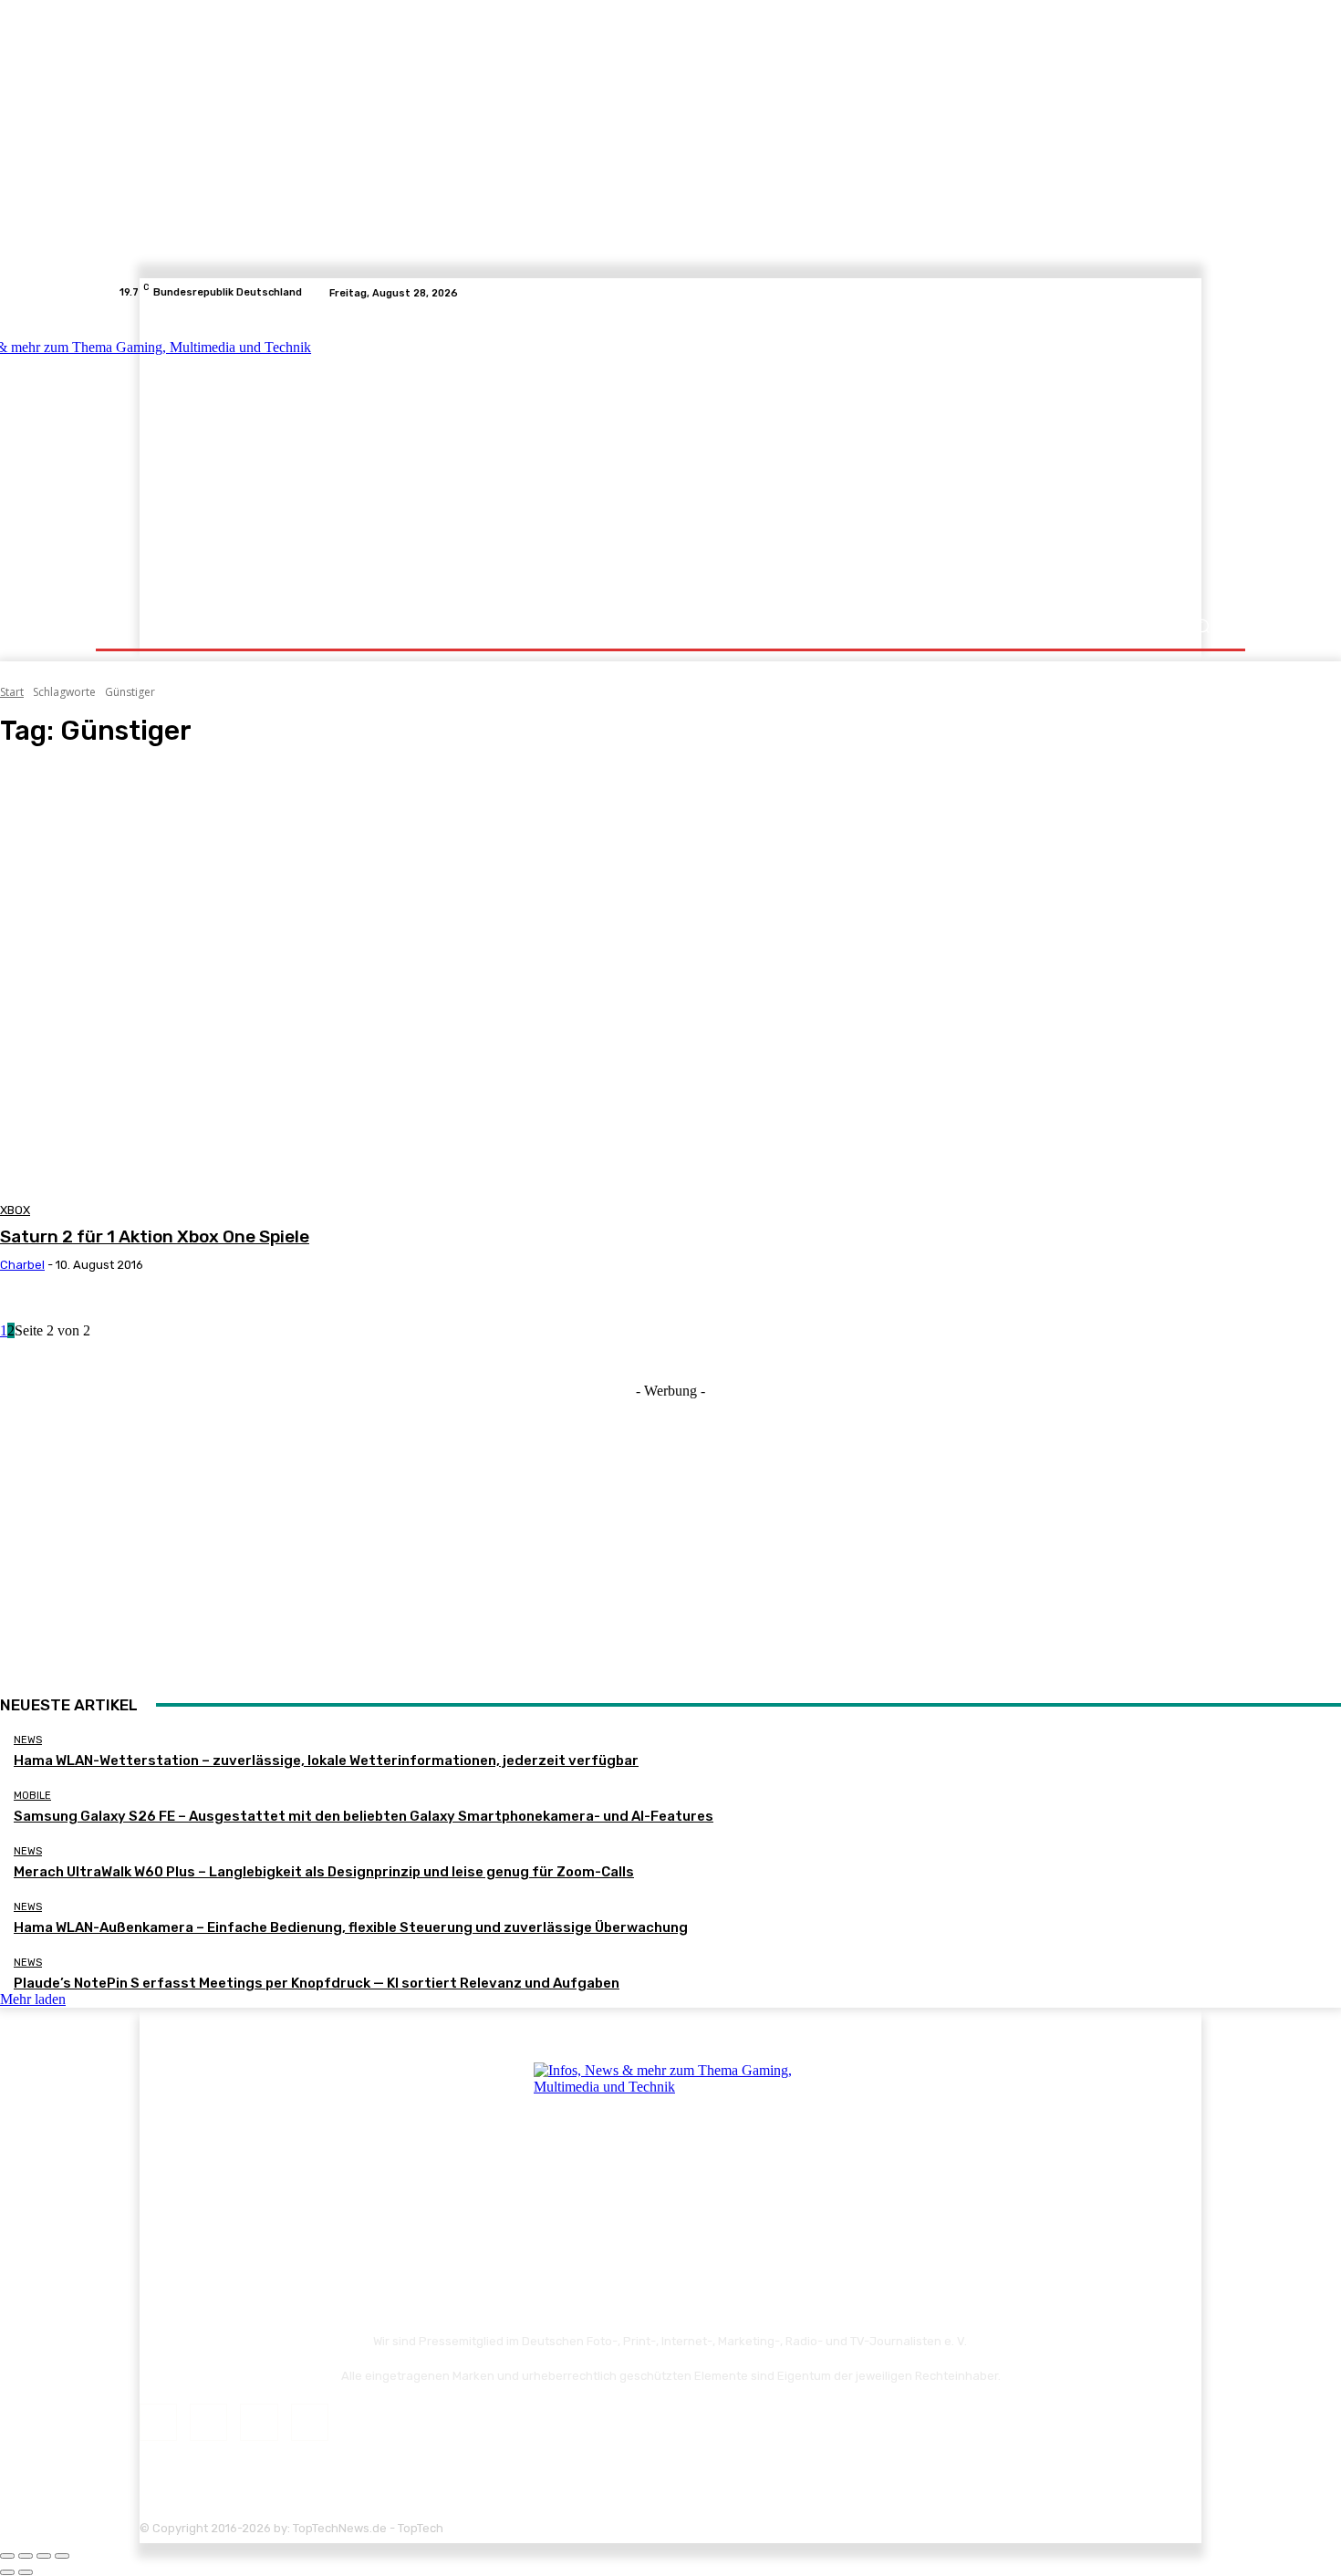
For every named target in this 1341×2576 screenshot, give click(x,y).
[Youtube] (1212, 293)
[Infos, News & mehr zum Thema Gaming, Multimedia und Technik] (299, 456)
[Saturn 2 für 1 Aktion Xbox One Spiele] (341, 979)
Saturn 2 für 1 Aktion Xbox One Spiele (155, 1236)
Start (12, 692)
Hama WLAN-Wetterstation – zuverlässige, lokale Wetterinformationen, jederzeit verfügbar (326, 1761)
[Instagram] (1169, 293)
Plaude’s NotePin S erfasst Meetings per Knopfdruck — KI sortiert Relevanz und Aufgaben (317, 1983)
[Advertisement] (830, 458)
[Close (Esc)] (7, 2556)
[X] (1190, 293)
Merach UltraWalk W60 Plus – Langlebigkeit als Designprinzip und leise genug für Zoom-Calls (324, 1872)
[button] (1202, 626)
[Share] (26, 2556)
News (28, 1740)
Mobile (32, 1796)
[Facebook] (1147, 293)
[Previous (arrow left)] (7, 2572)
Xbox (15, 1210)
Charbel (22, 1265)
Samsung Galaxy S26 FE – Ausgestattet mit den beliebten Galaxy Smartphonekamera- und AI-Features (364, 1816)
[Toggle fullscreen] (44, 2556)
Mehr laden (33, 1999)
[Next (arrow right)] (26, 2572)
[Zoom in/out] (62, 2556)
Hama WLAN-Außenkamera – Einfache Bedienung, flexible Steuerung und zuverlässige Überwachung (351, 1927)
